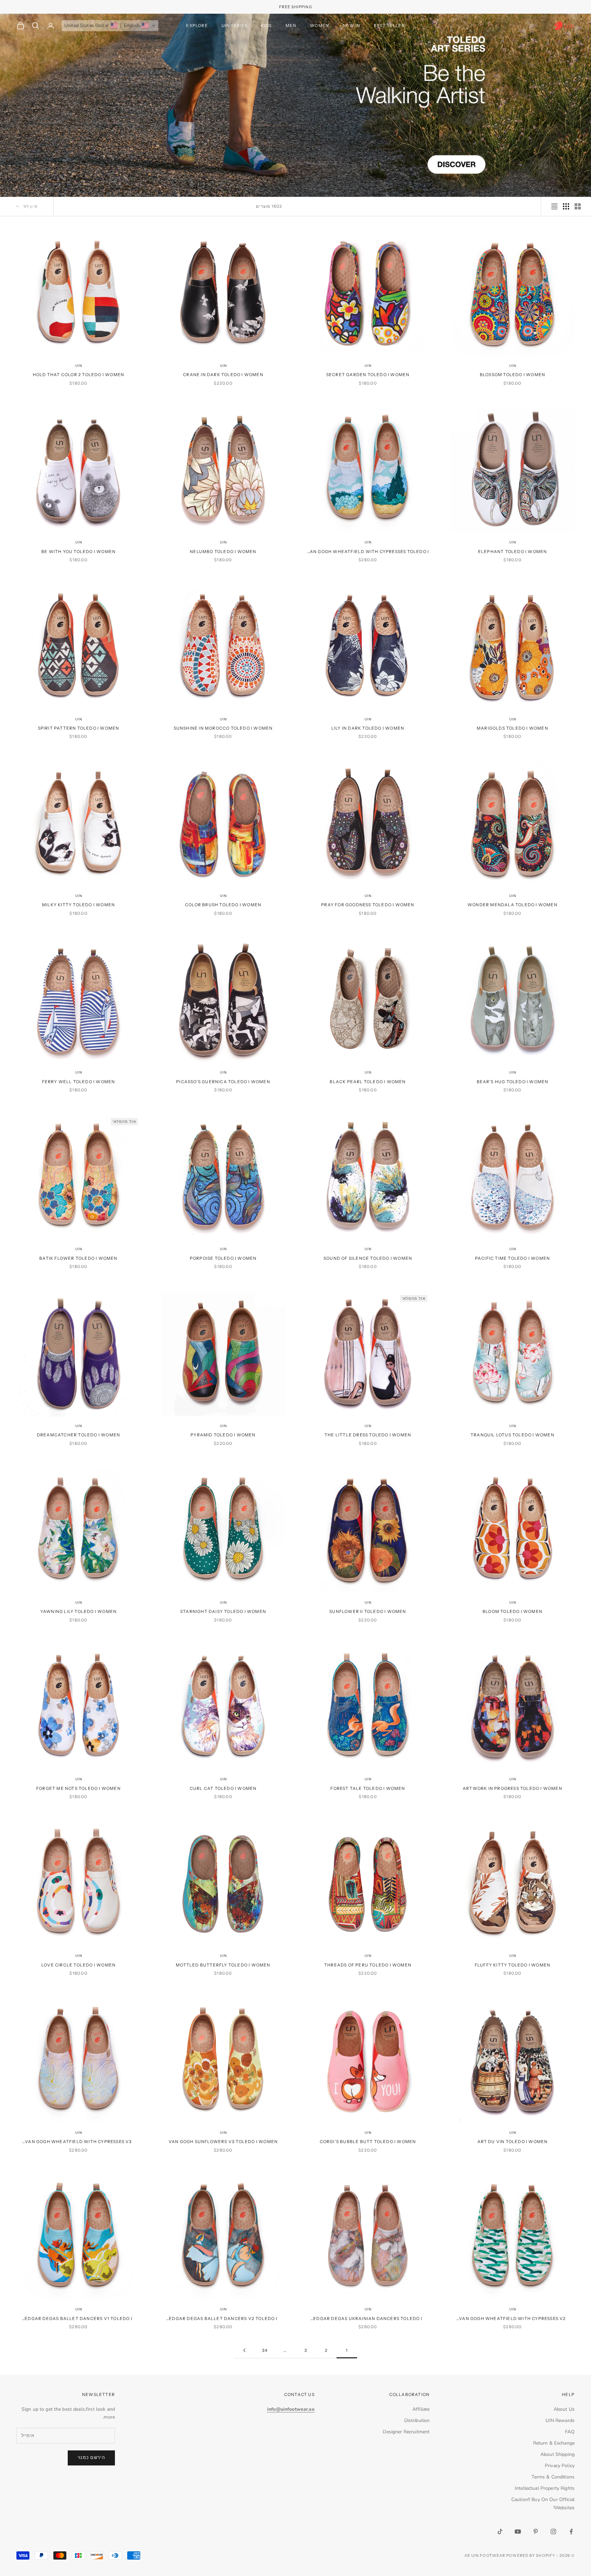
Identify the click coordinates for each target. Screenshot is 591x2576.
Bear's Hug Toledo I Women (513, 1082)
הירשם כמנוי (91, 2458)
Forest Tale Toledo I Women (368, 1788)
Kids (266, 25)
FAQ (570, 2432)
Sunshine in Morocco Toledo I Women (223, 728)
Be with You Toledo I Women (78, 552)
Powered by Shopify (531, 2555)
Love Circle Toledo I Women (78, 1965)
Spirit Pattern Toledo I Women (79, 728)
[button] (110, 26)
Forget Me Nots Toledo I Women (78, 1788)
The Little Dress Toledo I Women (368, 1435)
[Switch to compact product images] (554, 206)
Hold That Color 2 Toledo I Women (78, 375)
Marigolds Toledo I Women (513, 728)
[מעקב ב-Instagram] (553, 2532)
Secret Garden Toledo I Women (368, 375)
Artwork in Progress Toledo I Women (513, 1788)
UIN (513, 366)
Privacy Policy (560, 2466)
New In (351, 25)
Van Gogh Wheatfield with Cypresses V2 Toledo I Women (512, 2319)
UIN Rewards (560, 2420)
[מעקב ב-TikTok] (500, 2532)
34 (265, 2350)
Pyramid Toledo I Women (223, 1435)
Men (291, 25)
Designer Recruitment (406, 2432)
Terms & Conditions (553, 2477)
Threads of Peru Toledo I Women (368, 1965)
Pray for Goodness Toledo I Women (368, 905)
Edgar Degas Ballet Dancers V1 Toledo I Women (78, 2319)
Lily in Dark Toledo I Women (368, 728)
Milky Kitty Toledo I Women (78, 905)
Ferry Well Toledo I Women (79, 1082)
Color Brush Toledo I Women (223, 905)
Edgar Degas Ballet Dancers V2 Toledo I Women (223, 2319)
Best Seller (389, 25)
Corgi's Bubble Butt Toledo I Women (368, 2142)
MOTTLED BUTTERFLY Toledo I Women (223, 1965)
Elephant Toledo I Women (513, 552)
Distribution (417, 2420)
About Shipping (557, 2454)
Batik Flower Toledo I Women (78, 1258)
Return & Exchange (554, 2443)
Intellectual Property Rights (545, 2488)
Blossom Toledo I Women (513, 375)
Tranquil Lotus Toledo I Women (513, 1435)
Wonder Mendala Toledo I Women (513, 905)
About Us (564, 2409)
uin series (234, 25)
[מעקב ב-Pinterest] (536, 2532)
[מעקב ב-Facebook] (571, 2532)
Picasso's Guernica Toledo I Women (223, 1082)
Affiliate (421, 2409)
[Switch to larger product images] (578, 206)
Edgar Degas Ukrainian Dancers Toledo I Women (368, 2319)
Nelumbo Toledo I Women (223, 552)
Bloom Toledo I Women (513, 1611)
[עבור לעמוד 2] (244, 2350)
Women (319, 25)
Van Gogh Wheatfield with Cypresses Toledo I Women (368, 552)
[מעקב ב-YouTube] (518, 2532)
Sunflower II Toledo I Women (368, 1611)
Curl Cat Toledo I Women (223, 1788)
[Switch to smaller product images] (566, 206)
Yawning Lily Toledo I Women (78, 1611)
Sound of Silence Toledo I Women (368, 1258)
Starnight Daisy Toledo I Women (223, 1611)
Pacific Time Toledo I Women (513, 1258)
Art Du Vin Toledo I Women (513, 2142)
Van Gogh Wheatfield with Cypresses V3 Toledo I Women (78, 2142)
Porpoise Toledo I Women (223, 1258)
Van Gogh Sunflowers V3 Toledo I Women (223, 2142)
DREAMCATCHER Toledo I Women (78, 1435)
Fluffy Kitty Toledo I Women (513, 1965)
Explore (197, 25)
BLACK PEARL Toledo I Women (368, 1082)
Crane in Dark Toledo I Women (223, 375)
